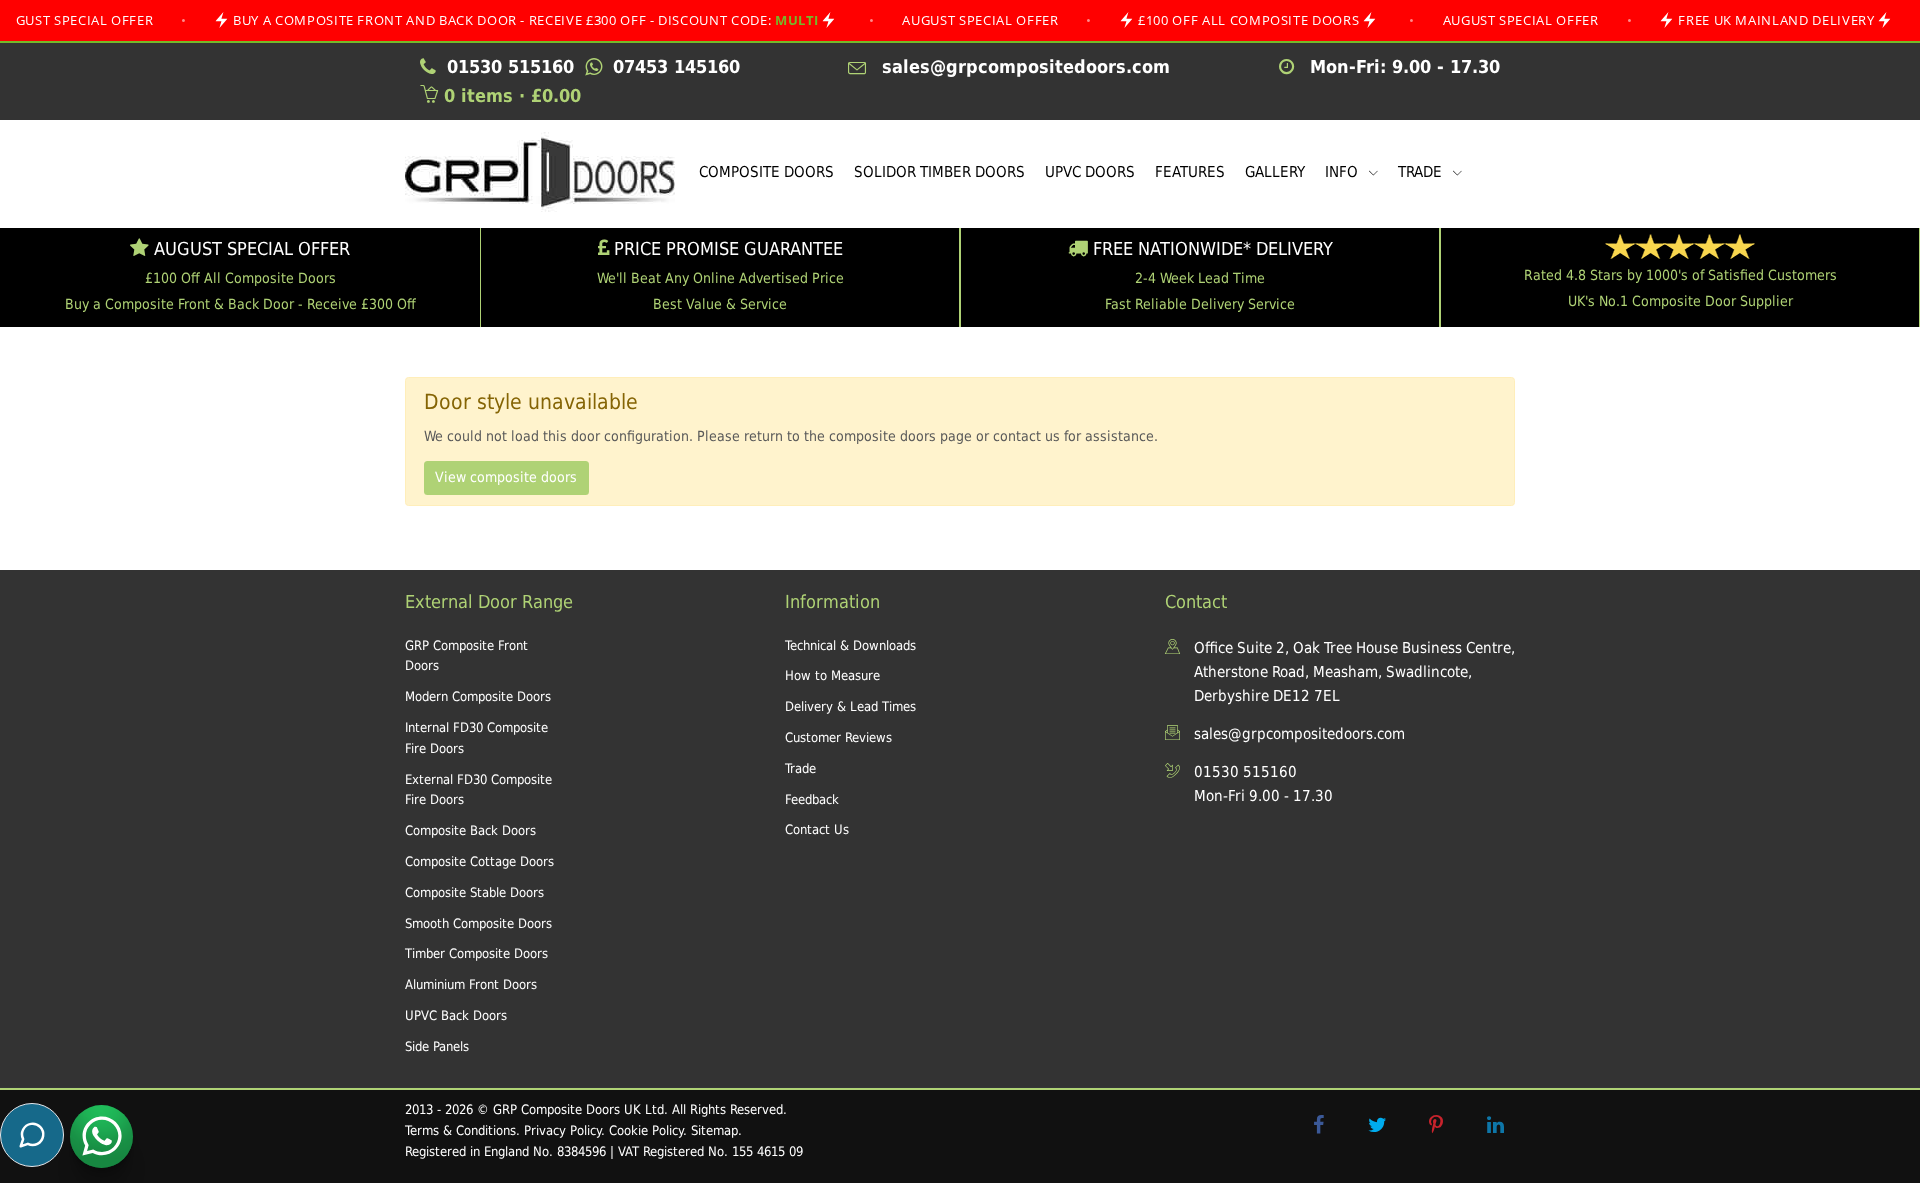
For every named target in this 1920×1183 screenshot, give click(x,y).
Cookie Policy (646, 1130)
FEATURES (1190, 172)
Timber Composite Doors (476, 953)
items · (512, 95)
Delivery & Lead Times (850, 706)
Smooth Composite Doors (478, 923)
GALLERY (1275, 172)
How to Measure (832, 675)
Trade (800, 768)
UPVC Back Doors (456, 1015)
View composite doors (506, 477)
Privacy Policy (562, 1130)
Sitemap (714, 1130)
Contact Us (817, 829)
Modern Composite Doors (478, 696)
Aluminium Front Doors (471, 984)
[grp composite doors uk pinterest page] (1436, 1125)
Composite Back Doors (470, 830)
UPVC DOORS (1090, 172)
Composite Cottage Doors (479, 861)
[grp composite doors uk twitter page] (1377, 1125)
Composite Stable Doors (474, 892)
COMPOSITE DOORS (766, 172)
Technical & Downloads (850, 645)
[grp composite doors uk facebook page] (1318, 1125)
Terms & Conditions (460, 1130)
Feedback (812, 799)
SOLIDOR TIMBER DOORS (939, 172)
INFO (1343, 172)
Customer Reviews (838, 737)
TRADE (1422, 172)
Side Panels (437, 1046)
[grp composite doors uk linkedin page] (1495, 1125)
